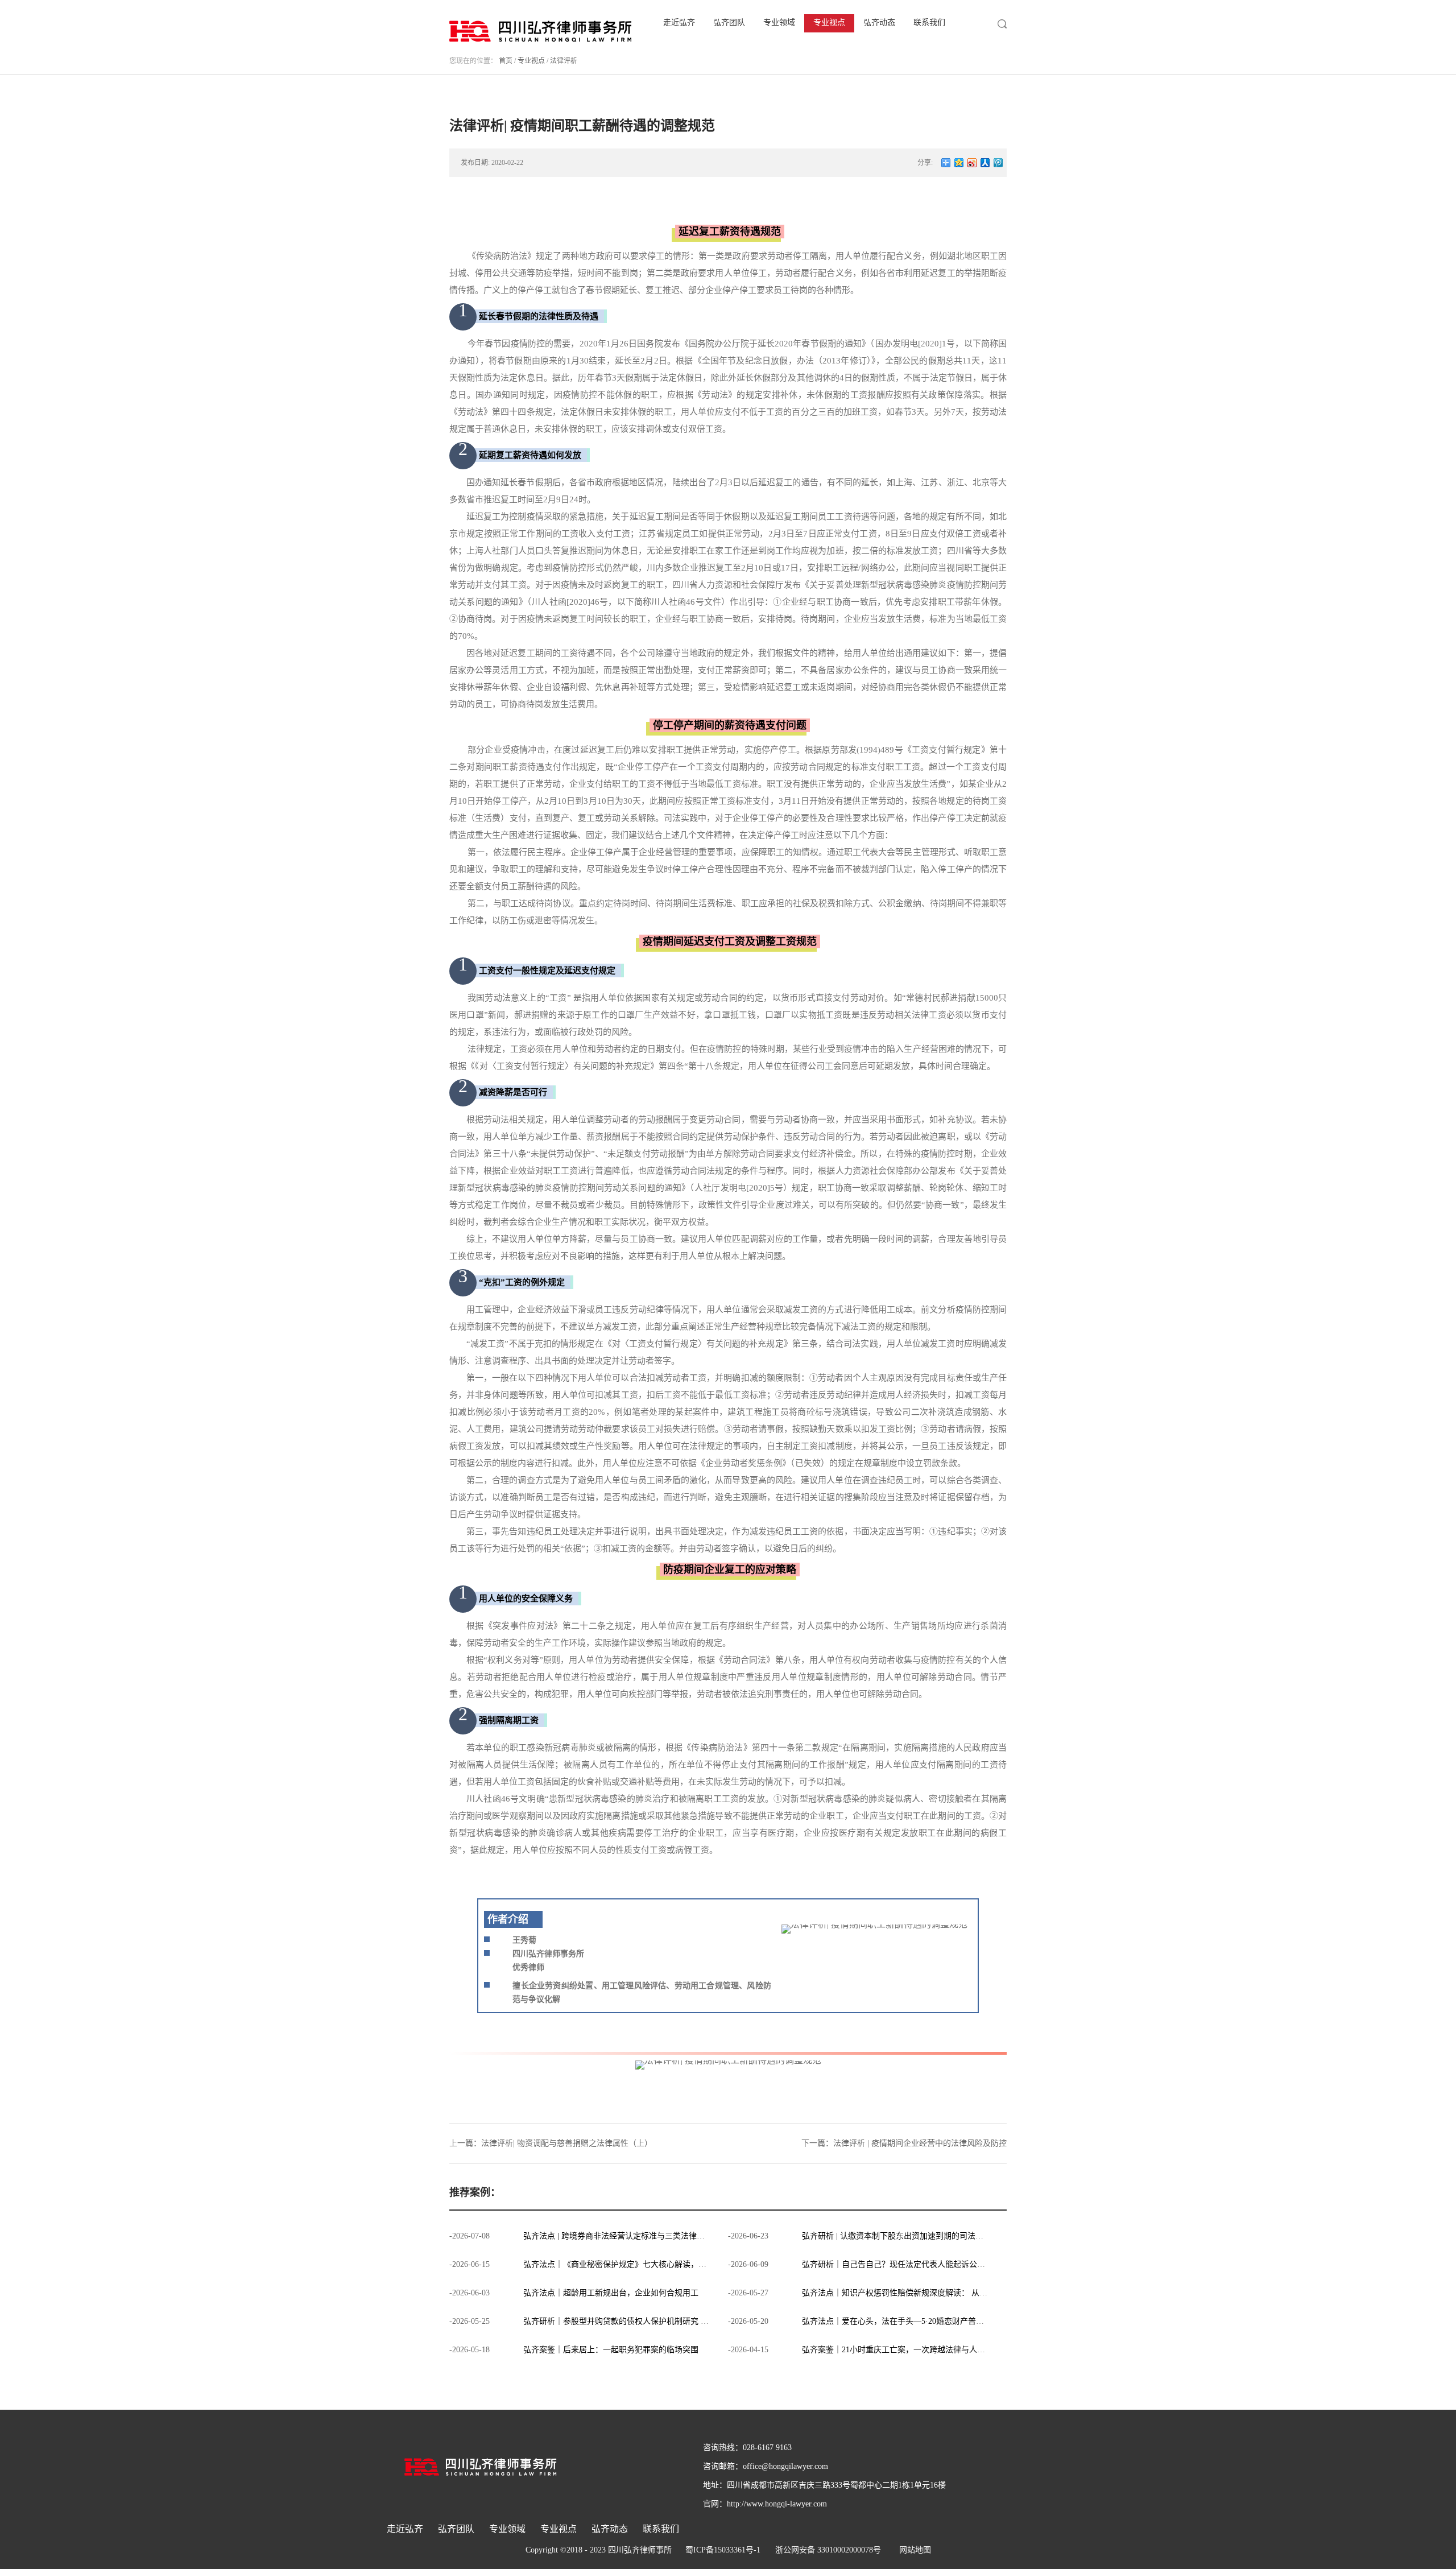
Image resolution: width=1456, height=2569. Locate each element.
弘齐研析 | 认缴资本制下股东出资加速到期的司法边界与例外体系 (917, 2236)
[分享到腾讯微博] (998, 163)
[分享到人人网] (985, 163)
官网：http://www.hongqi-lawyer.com (765, 2504)
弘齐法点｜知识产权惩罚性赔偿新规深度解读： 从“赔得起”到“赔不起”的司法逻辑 (945, 2293)
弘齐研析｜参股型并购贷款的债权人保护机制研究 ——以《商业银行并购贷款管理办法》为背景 (692, 2321)
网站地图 (913, 2550)
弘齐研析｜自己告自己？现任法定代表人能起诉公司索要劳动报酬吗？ (925, 2264)
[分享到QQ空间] (959, 163)
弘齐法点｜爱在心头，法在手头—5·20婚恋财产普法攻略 (901, 2321)
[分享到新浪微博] (972, 163)
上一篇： (551, 2143)
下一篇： (904, 2143)
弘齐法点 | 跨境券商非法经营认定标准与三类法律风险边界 (626, 2236)
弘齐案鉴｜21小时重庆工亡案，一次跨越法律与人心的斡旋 (905, 2350)
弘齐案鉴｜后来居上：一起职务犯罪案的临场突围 (611, 2350)
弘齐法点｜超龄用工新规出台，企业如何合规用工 (611, 2293)
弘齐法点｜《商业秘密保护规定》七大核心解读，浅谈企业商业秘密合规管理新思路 (671, 2264)
